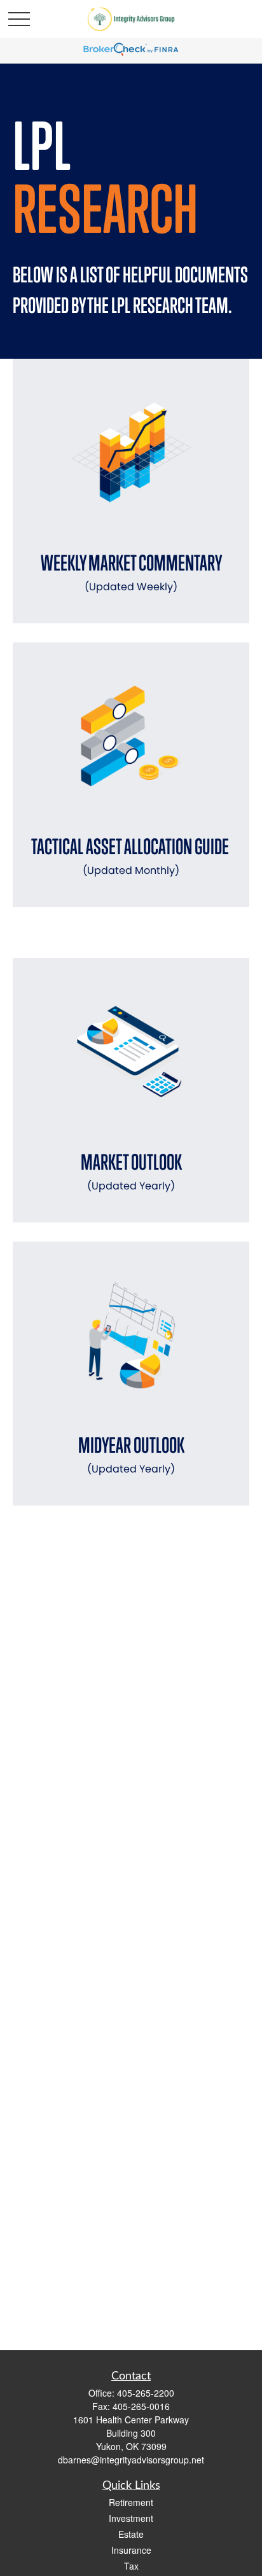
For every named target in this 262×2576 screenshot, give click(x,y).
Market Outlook (131, 1171)
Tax (131, 2566)
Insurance (131, 2550)
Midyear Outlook (131, 1454)
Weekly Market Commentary (131, 572)
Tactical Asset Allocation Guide (131, 856)
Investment (131, 2518)
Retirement (131, 2502)
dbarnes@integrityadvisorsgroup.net (131, 2460)
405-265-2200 (146, 2393)
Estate (131, 2534)
